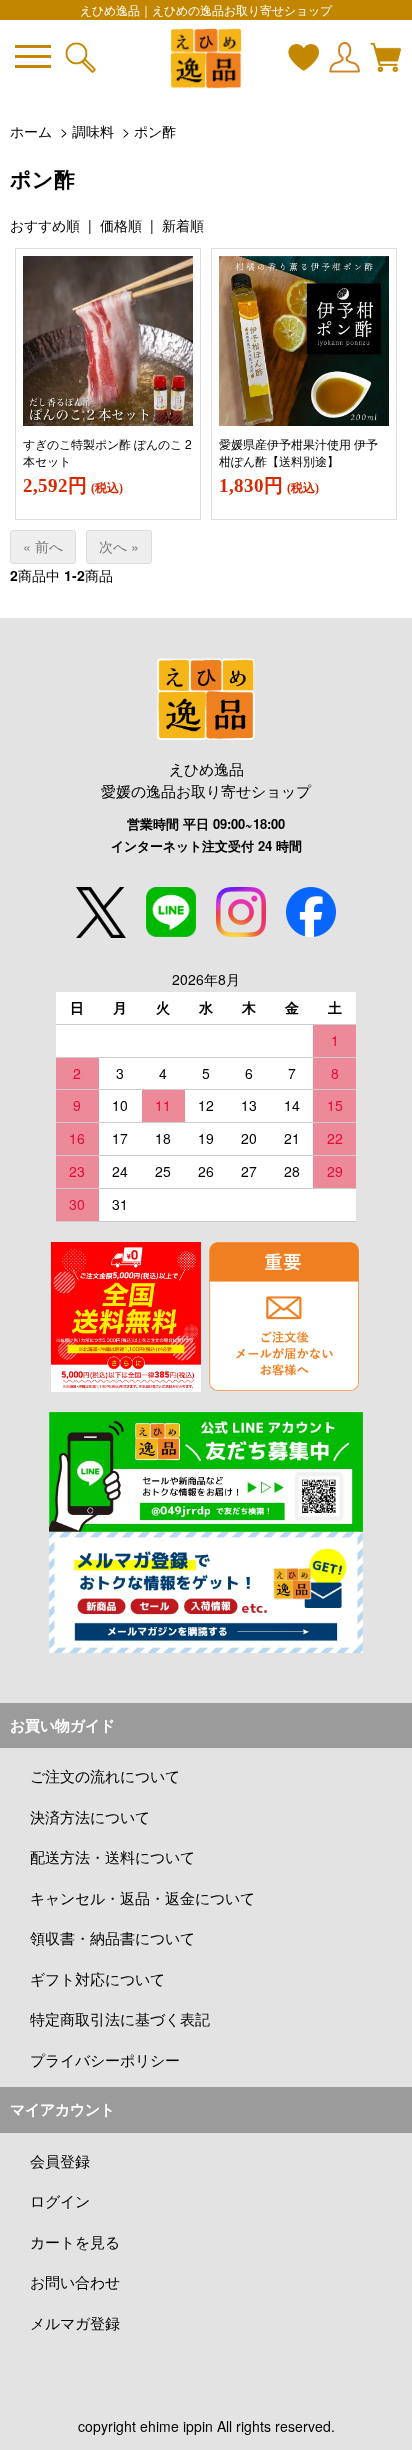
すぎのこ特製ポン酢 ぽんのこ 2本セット (107, 452)
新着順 (183, 225)
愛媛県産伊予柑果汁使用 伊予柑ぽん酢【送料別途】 (298, 452)
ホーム (31, 131)
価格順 (121, 225)
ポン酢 (155, 131)
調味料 (93, 131)
